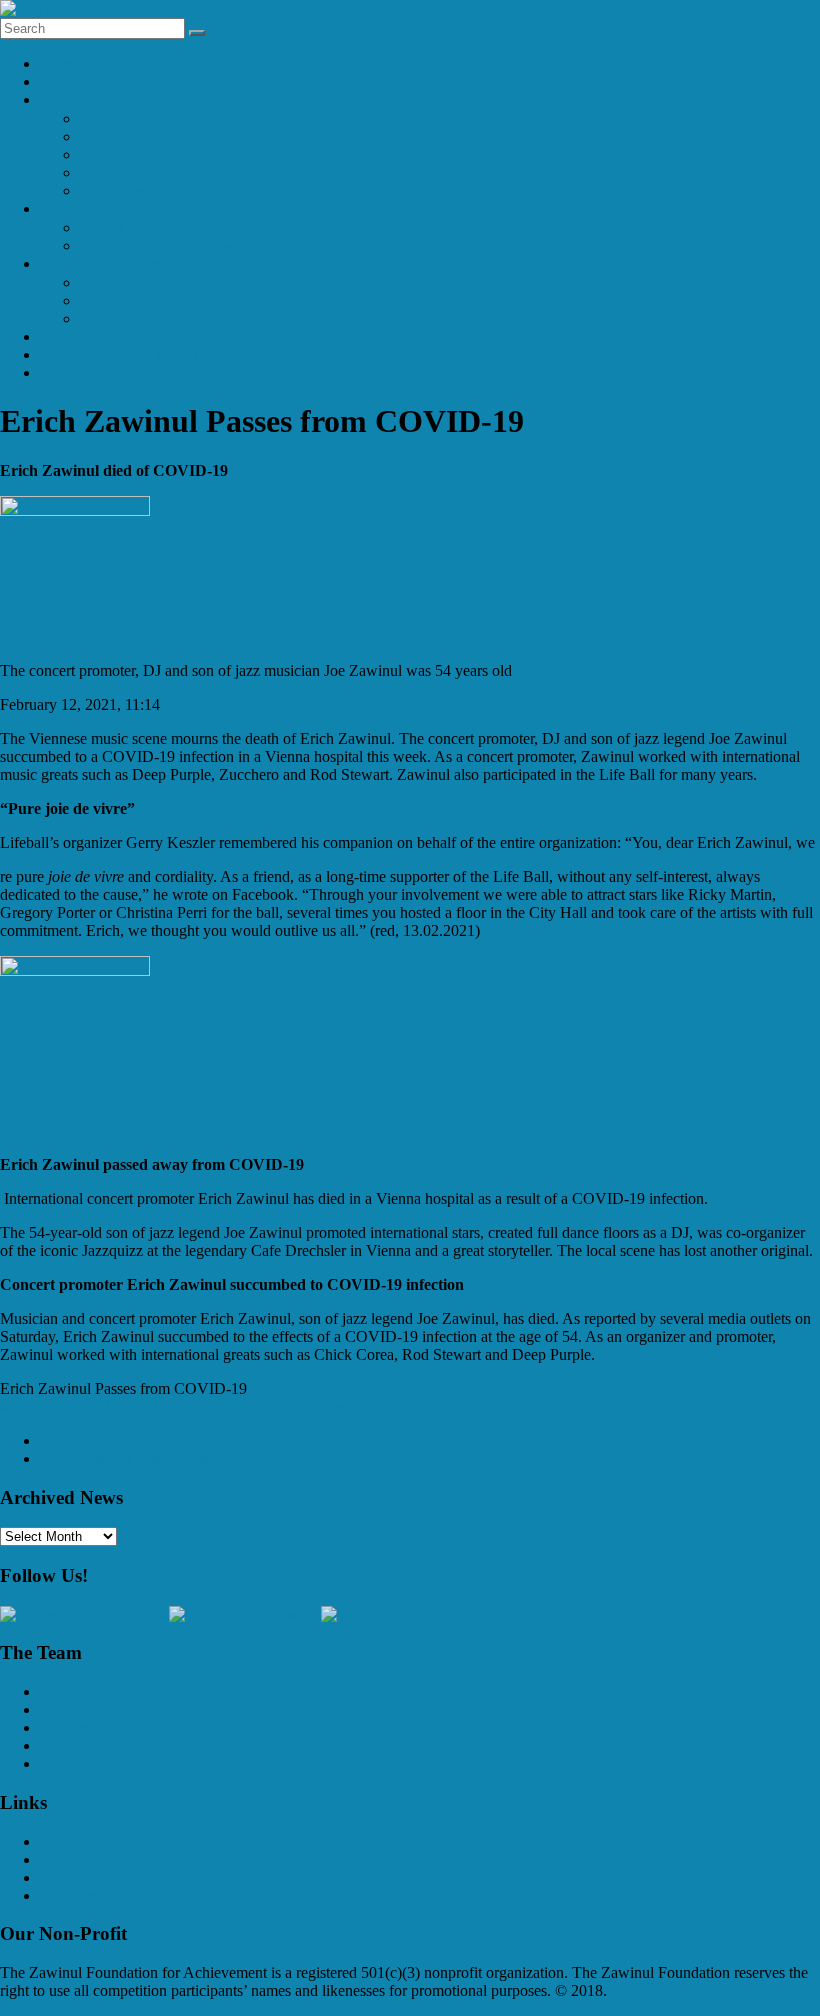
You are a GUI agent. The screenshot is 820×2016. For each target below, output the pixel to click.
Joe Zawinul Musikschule (121, 1841)
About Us (71, 99)
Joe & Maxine (124, 136)
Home (59, 63)
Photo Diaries (123, 318)
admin (19, 1406)
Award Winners (129, 227)
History (103, 118)
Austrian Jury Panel (142, 172)
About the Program (140, 282)
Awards (64, 208)
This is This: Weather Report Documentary (175, 1877)
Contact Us (75, 372)
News (58, 81)
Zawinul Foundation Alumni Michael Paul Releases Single (235, 1440)
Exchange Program (100, 263)
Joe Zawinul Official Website (132, 1859)
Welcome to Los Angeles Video (180, 300)
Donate (63, 336)
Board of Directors (139, 154)
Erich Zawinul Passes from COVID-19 (173, 1458)
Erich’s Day (77, 1763)
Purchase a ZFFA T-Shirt (119, 354)
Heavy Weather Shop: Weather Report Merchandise (203, 1895)
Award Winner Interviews (161, 245)
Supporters (114, 190)
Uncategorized (303, 1406)
